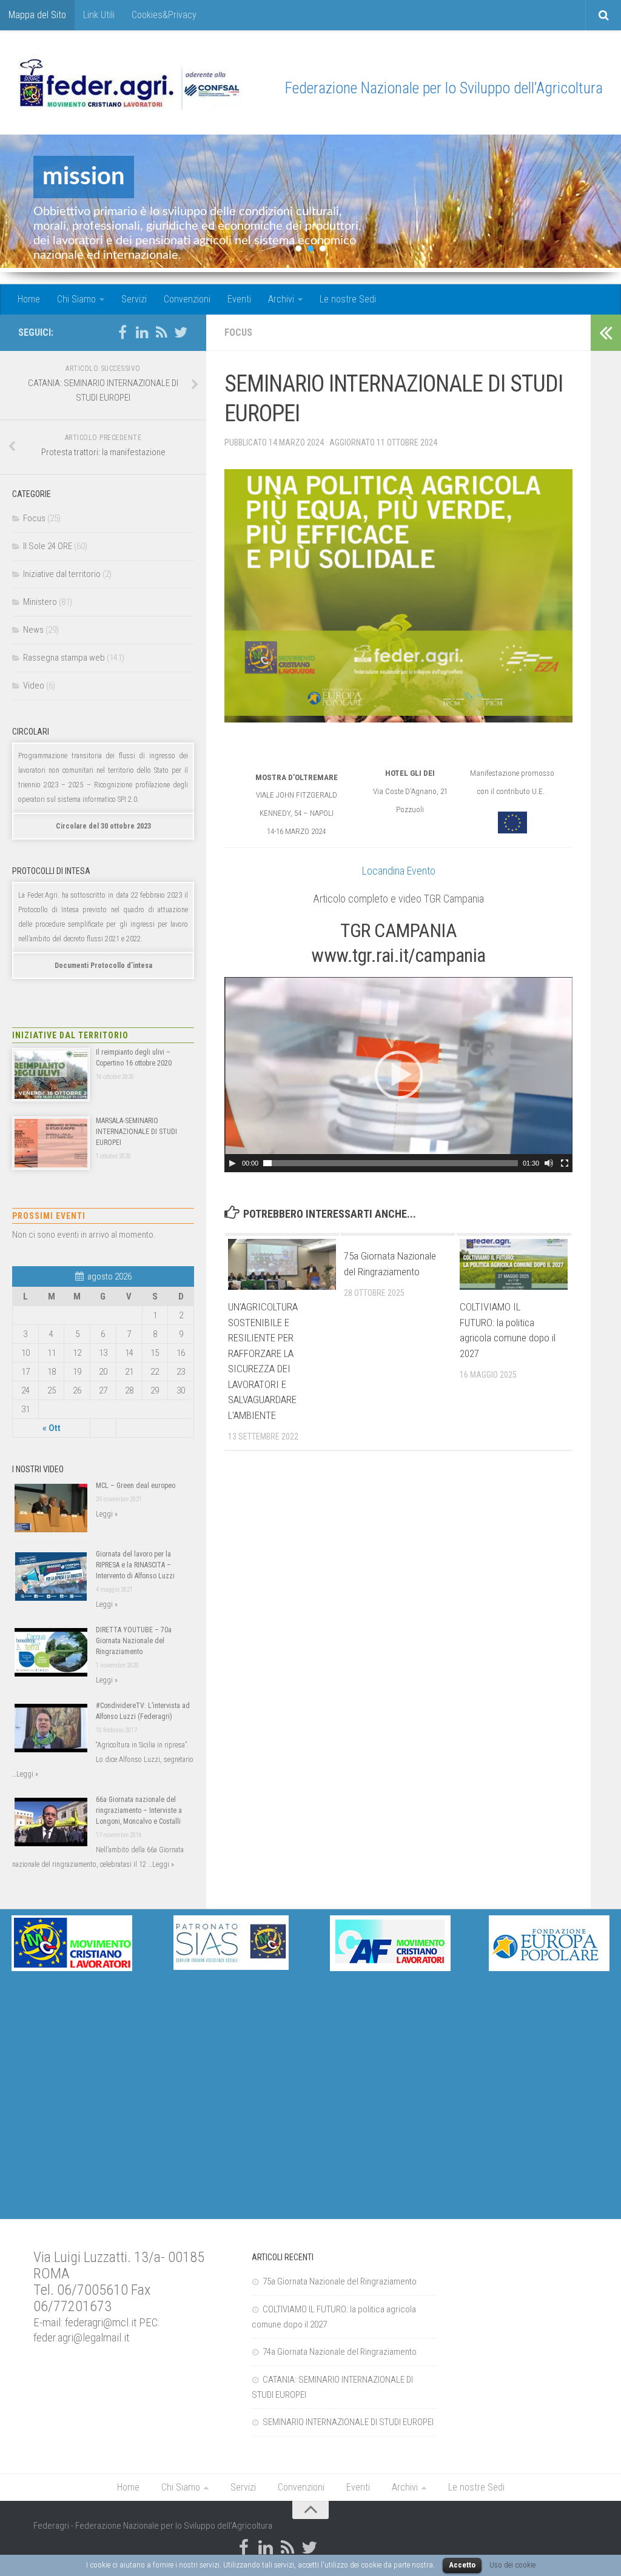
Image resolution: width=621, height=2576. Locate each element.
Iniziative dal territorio (62, 574)
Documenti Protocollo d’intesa (103, 966)
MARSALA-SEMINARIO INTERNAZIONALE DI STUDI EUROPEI (136, 1132)
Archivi (281, 299)
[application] (398, 1075)
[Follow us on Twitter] (181, 332)
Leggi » (107, 1514)
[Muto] (549, 1163)
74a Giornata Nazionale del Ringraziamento (340, 2352)
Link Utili (99, 15)
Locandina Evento (399, 871)
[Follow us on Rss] (161, 332)
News (33, 630)
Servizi (134, 299)
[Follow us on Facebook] (123, 332)
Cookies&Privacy (164, 15)
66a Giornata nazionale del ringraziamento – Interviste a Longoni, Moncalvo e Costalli (139, 1810)
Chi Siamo (76, 299)
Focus (238, 332)
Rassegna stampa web (64, 658)
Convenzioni (187, 299)
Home (29, 299)
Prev (19, 204)
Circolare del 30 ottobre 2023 (103, 826)
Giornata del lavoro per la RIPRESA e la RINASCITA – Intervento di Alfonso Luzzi (135, 1565)
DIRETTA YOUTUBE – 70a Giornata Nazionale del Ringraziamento (134, 1641)
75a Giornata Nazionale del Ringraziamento (340, 2281)
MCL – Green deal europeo (136, 1486)
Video (34, 686)
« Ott (52, 1428)
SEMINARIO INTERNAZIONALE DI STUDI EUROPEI (348, 2422)
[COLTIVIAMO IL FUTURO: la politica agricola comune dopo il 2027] (514, 1264)
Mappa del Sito (37, 15)
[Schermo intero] (565, 1163)
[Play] (232, 1163)
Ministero (40, 602)
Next (602, 204)
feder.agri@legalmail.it (81, 2338)
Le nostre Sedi (348, 299)
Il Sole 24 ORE (48, 546)
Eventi (239, 299)
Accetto (462, 2565)
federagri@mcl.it (101, 2323)
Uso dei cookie (512, 2565)
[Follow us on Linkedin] (142, 332)
